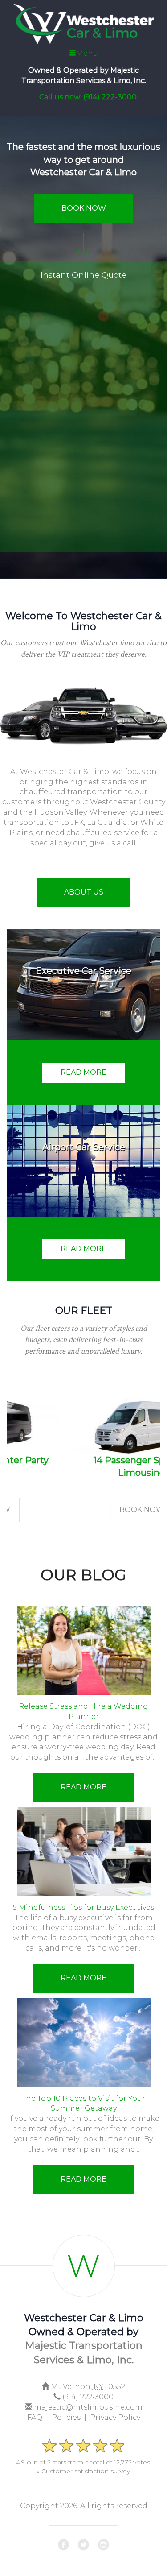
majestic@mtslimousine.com (88, 2407)
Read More (83, 1787)
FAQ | (39, 2417)
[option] (83, 1442)
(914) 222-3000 (88, 2397)
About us (84, 892)
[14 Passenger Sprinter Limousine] (83, 1426)
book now (84, 208)
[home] (83, 22)
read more (83, 1072)
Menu (87, 53)
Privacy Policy (115, 2417)
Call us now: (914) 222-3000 (88, 97)
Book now (84, 1510)
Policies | (71, 2417)
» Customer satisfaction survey (83, 2471)
